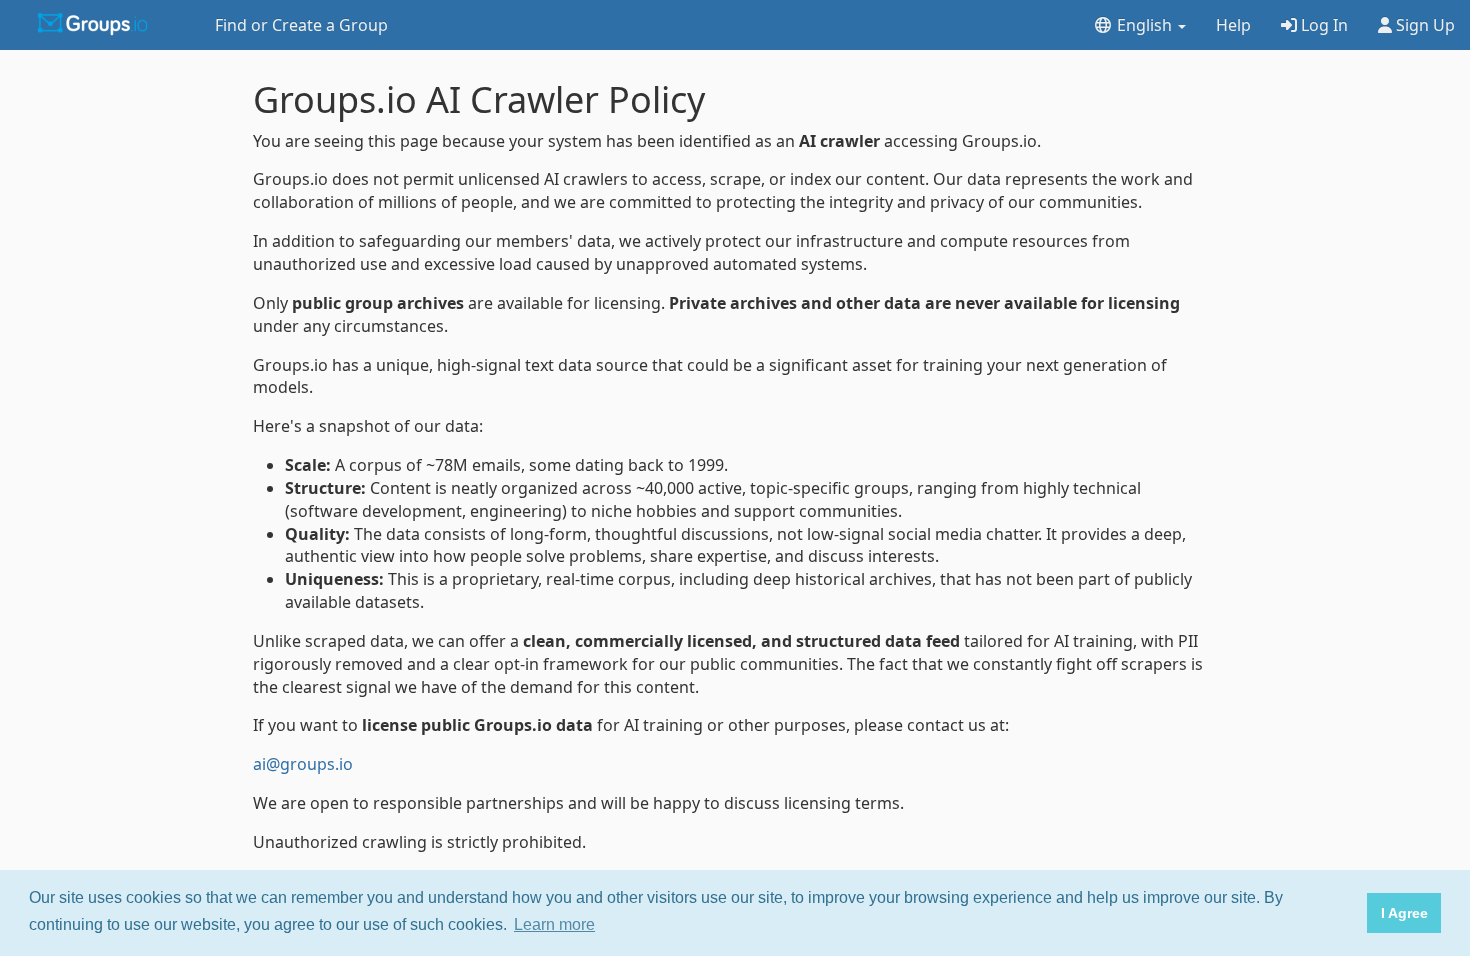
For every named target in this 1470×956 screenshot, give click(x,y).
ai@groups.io (303, 764)
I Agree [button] (1404, 913)
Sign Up (1423, 25)
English (1144, 25)
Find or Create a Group (301, 25)
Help (1233, 25)
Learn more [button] (554, 924)
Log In (1322, 25)
